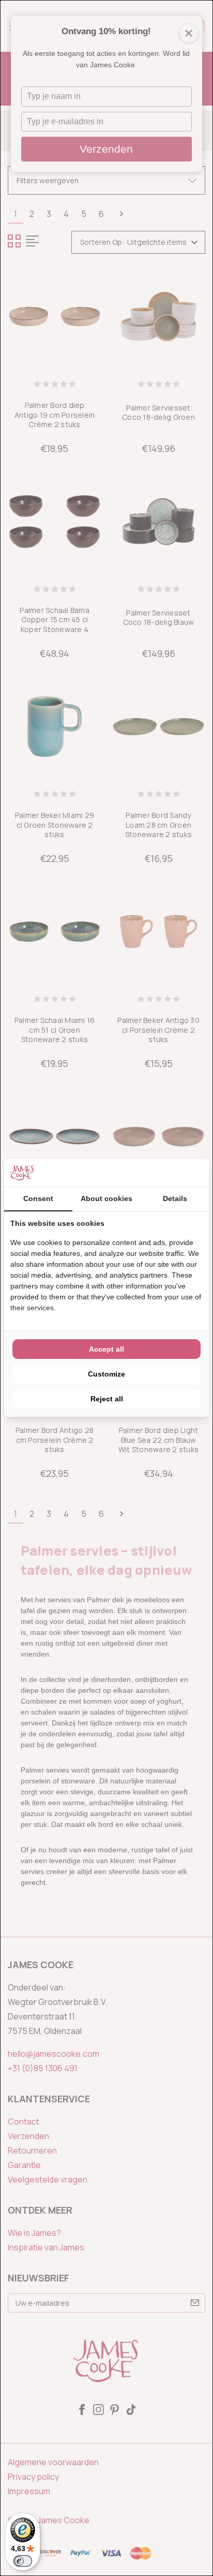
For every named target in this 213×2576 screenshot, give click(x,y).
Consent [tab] (38, 1198)
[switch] (23, 2561)
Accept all (106, 1349)
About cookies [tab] (106, 1198)
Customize (106, 1374)
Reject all (107, 1399)
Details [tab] (175, 1198)
